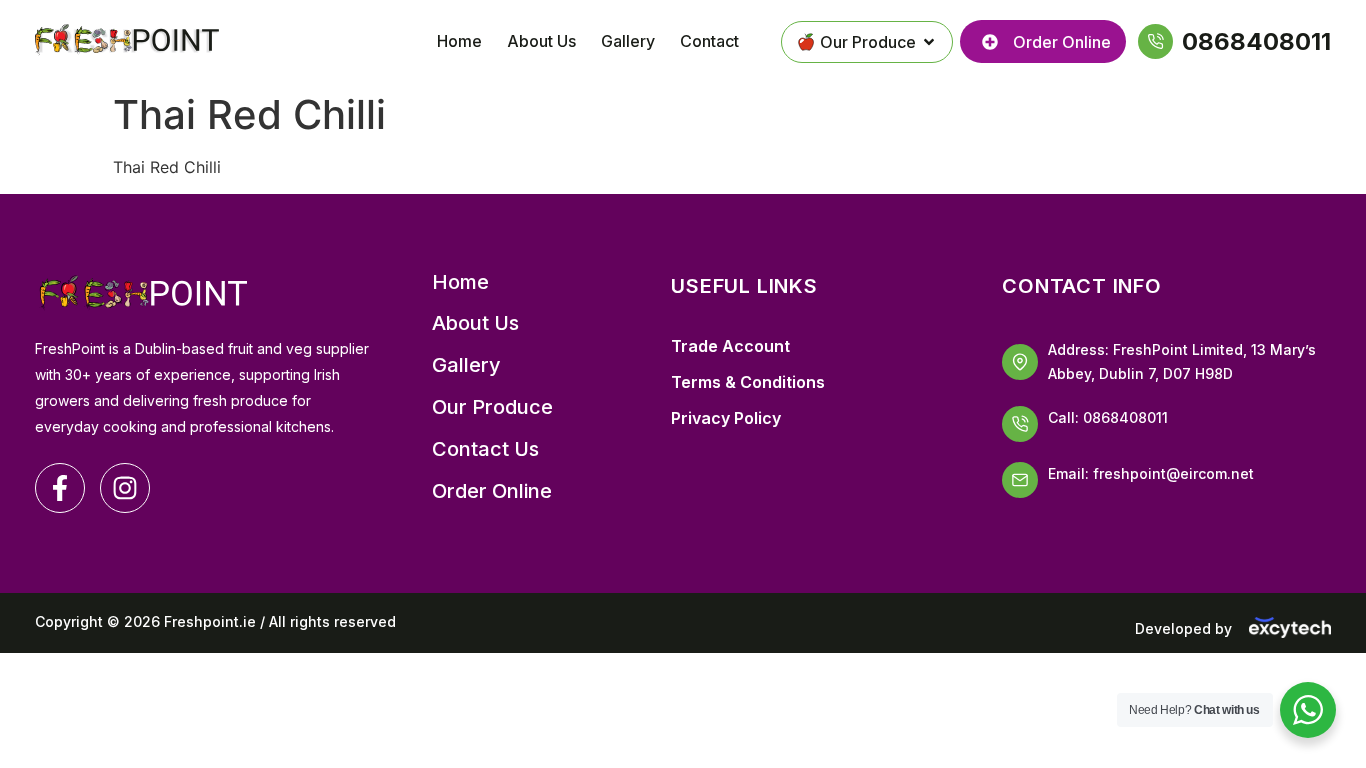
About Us (541, 41)
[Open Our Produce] (929, 42)
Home (459, 41)
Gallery (628, 41)
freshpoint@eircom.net (1173, 473)
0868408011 (1125, 417)
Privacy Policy (726, 418)
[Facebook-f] (60, 488)
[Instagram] (125, 488)
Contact (709, 41)
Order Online (492, 491)
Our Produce (492, 407)
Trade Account (730, 346)
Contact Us (485, 449)
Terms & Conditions (748, 382)
